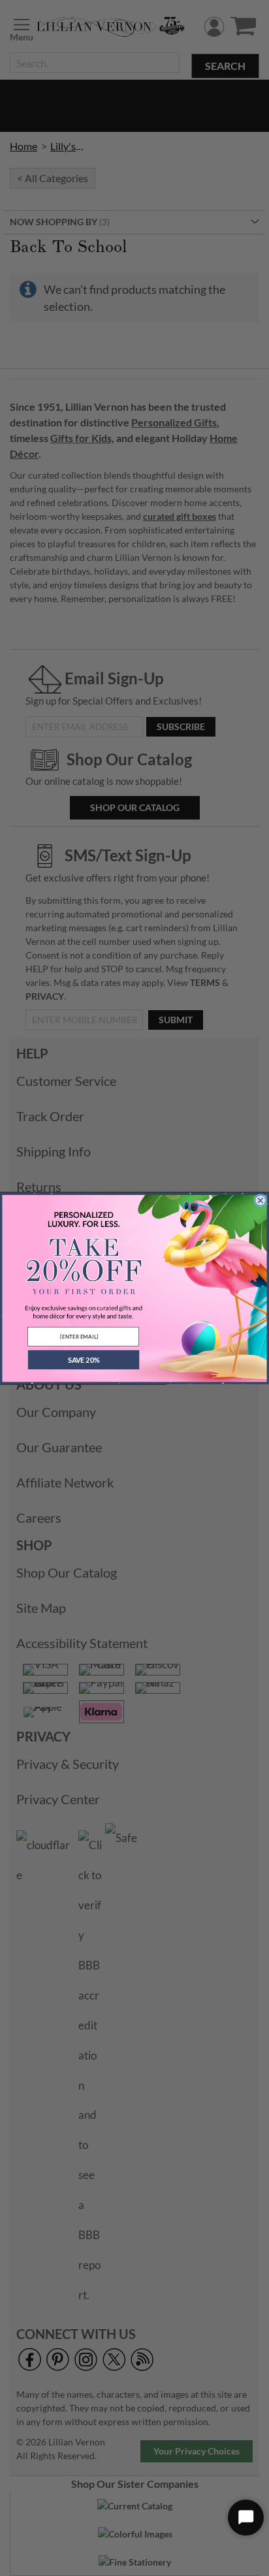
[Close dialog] (261, 1200)
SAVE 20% (84, 1359)
